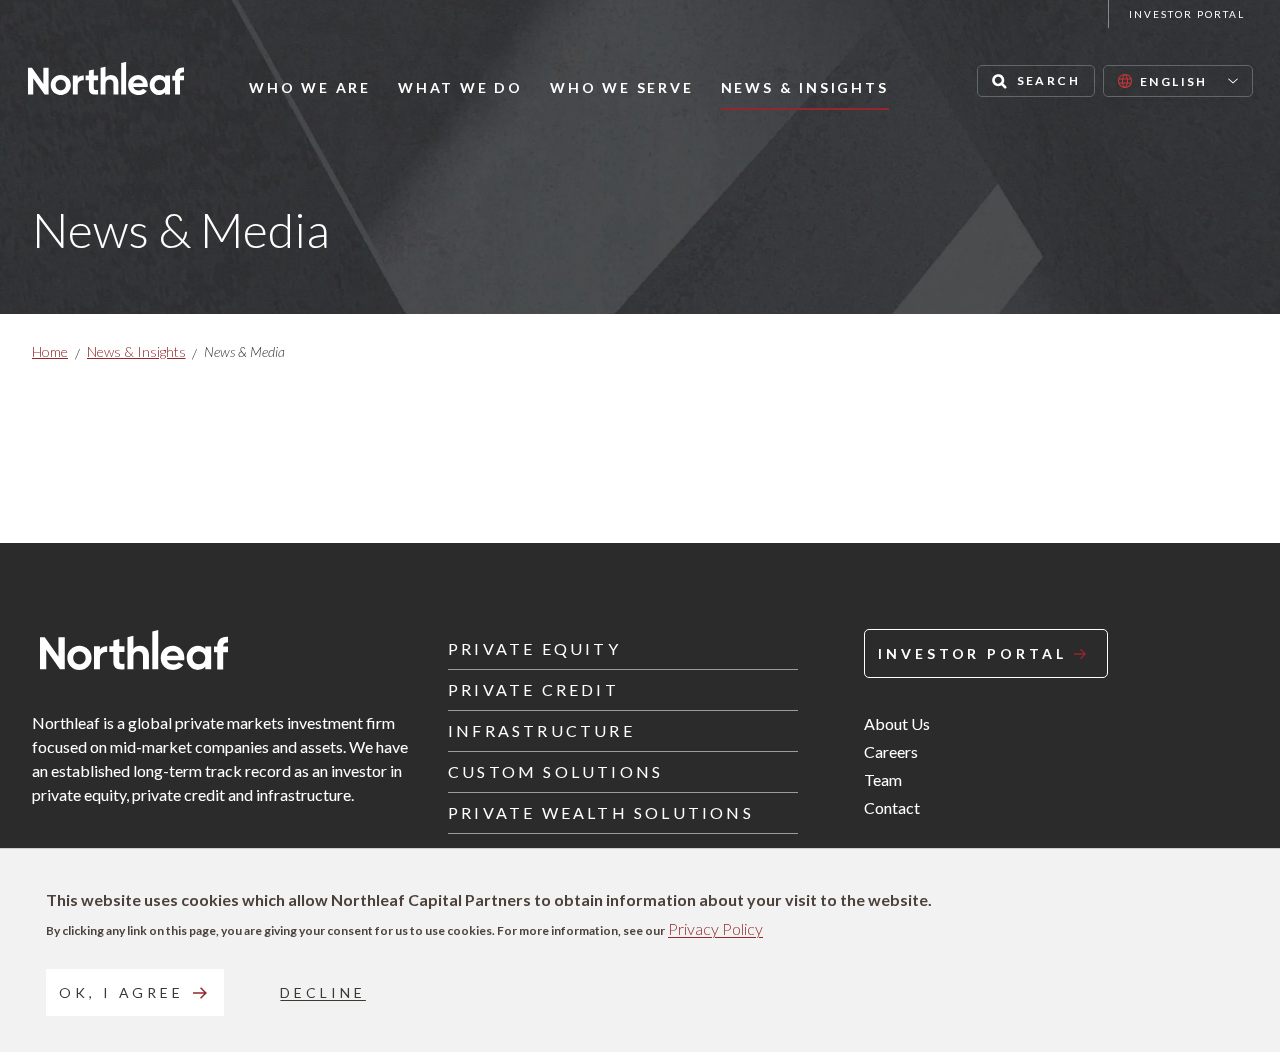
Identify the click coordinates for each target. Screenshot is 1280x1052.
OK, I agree (121, 992)
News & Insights (136, 351)
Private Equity (534, 648)
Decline (322, 992)
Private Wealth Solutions (601, 812)
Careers (891, 751)
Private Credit (533, 689)
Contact (892, 807)
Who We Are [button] (310, 88)
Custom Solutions (555, 771)
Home (50, 351)
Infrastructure (541, 730)
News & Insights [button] (805, 88)
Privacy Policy (715, 928)
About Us (897, 723)
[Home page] (106, 78)
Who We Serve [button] (622, 88)
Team (883, 779)
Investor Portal (1187, 14)
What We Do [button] (460, 88)
